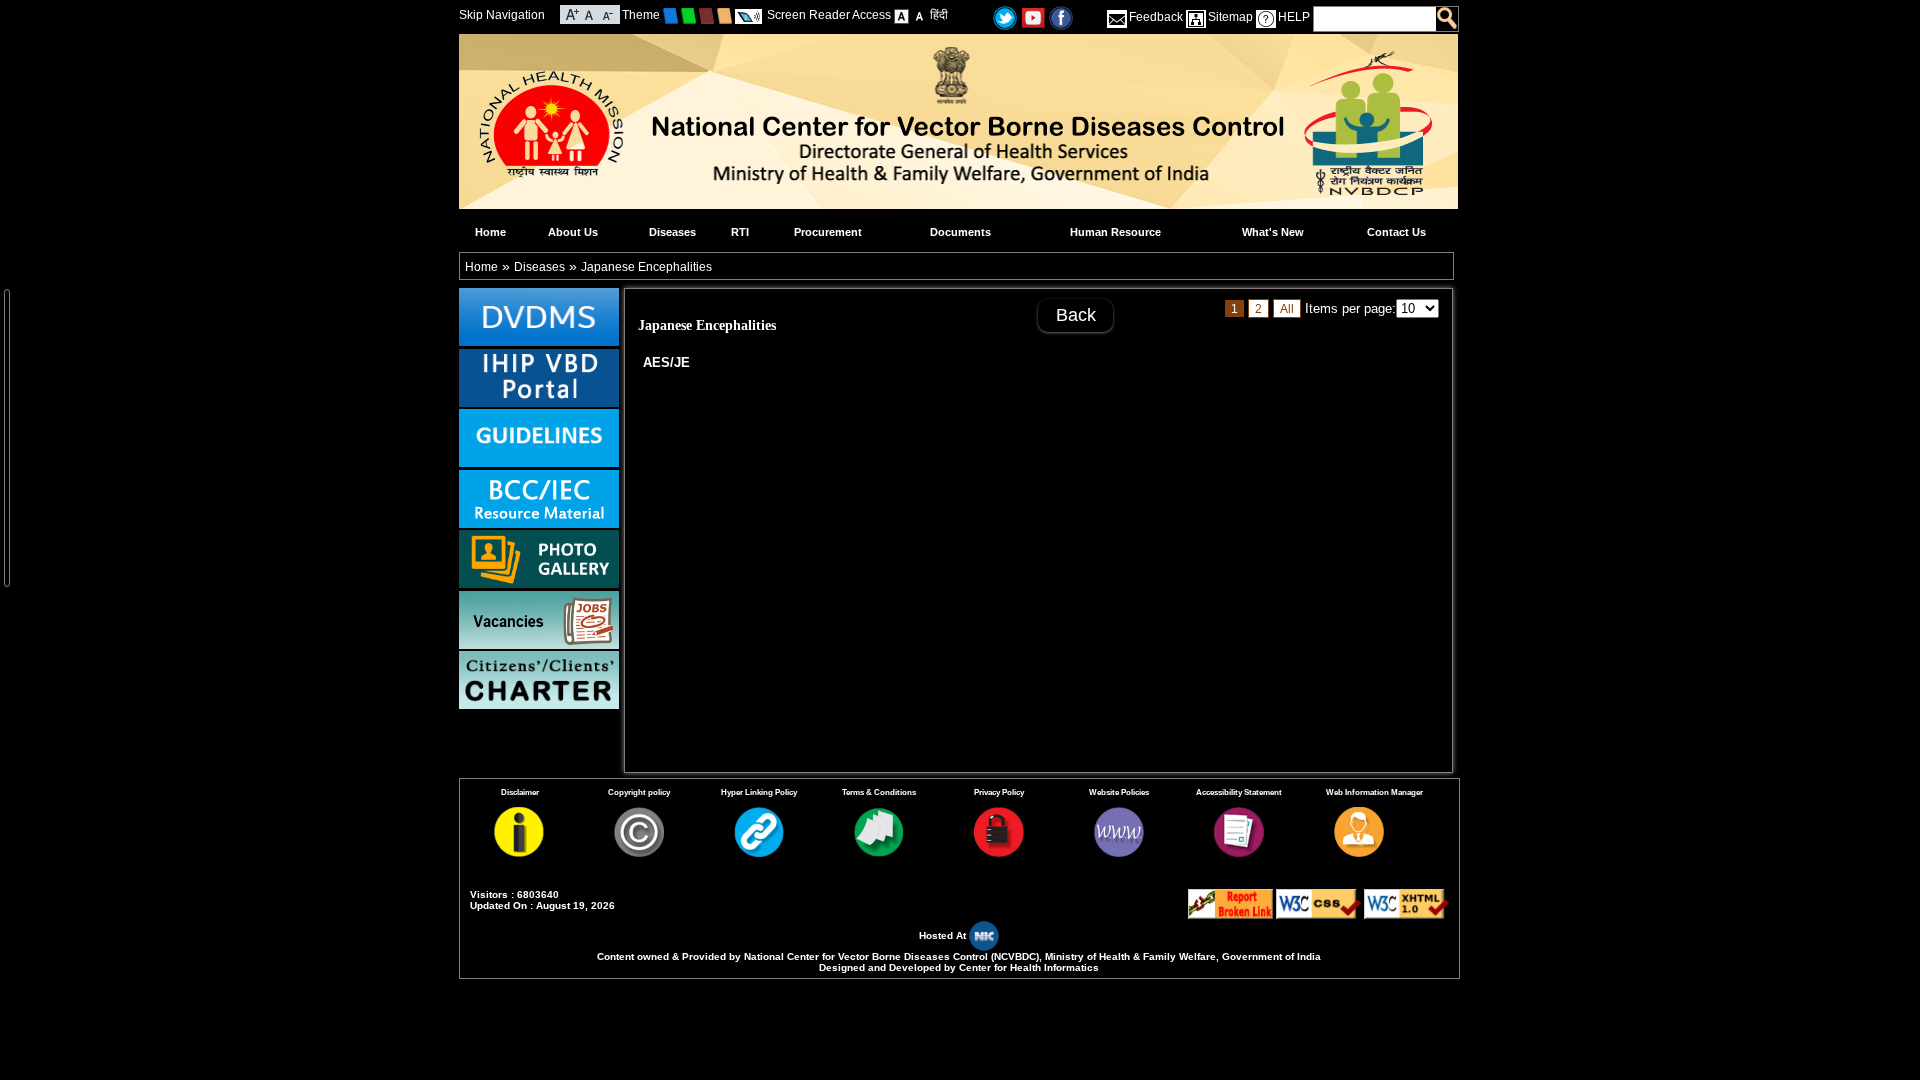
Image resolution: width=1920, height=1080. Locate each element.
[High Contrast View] (919, 15)
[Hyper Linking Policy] (759, 853)
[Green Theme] (688, 15)
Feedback (1156, 17)
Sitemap (1230, 17)
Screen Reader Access (829, 15)
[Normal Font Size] (589, 13)
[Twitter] (1005, 17)
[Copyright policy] (639, 853)
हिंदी (939, 15)
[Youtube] (1033, 17)
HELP (1294, 17)
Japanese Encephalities (646, 267)
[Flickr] (1061, 17)
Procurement (828, 232)
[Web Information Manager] (1359, 853)
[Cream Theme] (724, 15)
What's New (1273, 232)
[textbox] (1375, 19)
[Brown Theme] (706, 15)
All (1287, 308)
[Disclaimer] (519, 853)
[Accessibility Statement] (1239, 853)
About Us (573, 232)
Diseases (672, 232)
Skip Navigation (502, 15)
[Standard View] (901, 15)
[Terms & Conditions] (879, 853)
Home (490, 232)
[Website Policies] (1119, 853)
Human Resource (1115, 232)
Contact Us (1396, 232)
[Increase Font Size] (572, 13)
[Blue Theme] (670, 15)
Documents (960, 232)
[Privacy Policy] (999, 853)
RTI (740, 232)
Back (1076, 315)
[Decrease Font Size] (606, 13)
